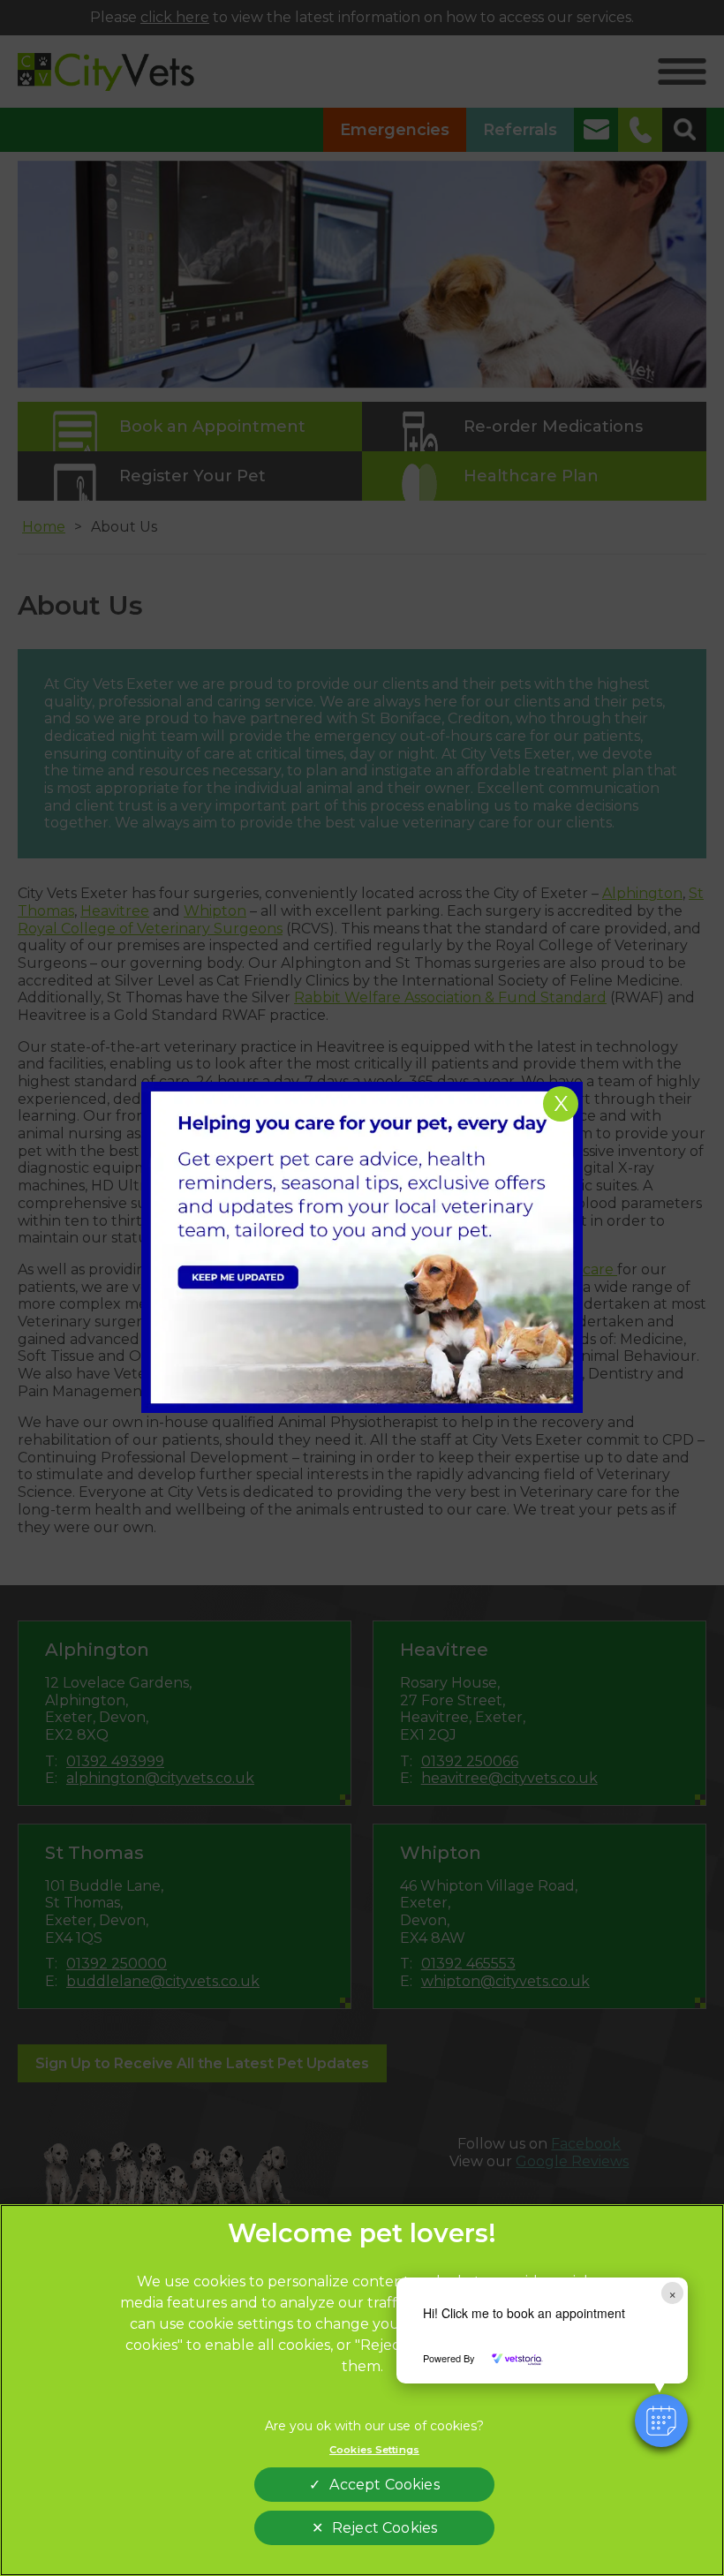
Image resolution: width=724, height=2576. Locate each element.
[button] (661, 2421)
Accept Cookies (384, 2485)
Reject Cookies (385, 2528)
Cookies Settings (374, 2450)
